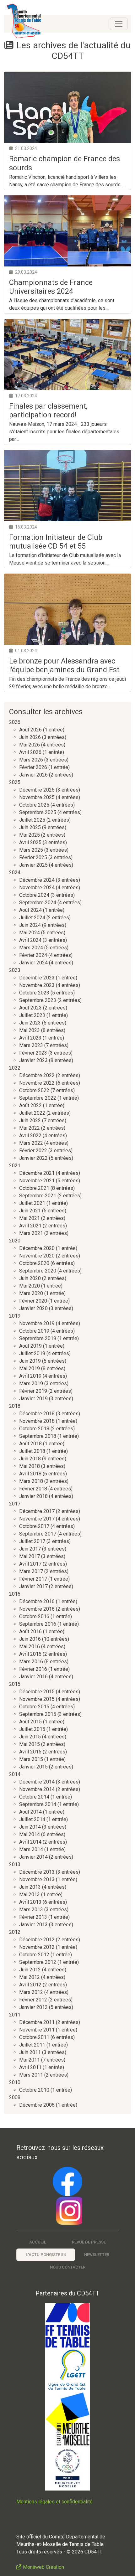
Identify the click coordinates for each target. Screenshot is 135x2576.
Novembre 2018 (37, 1421)
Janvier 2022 (33, 1158)
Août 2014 (30, 1812)
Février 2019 (33, 1391)
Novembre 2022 (37, 1083)
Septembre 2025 (38, 812)
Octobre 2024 (34, 895)
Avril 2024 (30, 940)
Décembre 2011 (37, 2022)
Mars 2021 (31, 1233)
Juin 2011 (30, 2052)
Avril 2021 (30, 1226)
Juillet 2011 (32, 2045)
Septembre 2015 (38, 1714)
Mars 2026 (31, 760)
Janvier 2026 (33, 775)
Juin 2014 (30, 1827)
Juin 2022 (30, 1120)
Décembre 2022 (37, 1075)
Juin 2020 (30, 1278)
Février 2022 (33, 1151)
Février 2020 (33, 1301)
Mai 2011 (30, 2060)
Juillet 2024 (32, 918)
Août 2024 (30, 910)
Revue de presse (89, 2242)
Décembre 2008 (37, 2105)
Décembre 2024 (37, 880)
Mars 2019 (31, 1384)
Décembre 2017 (37, 1511)
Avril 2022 (30, 1136)
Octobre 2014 (34, 1797)
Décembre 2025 (37, 790)
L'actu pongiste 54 (46, 2255)
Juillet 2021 (32, 1203)
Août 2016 (30, 1631)
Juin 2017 (30, 1549)
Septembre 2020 (38, 1271)
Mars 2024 (31, 948)
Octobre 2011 (34, 2037)
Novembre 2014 (37, 1789)
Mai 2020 (30, 1286)
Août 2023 (30, 1008)
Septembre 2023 (38, 1000)
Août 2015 (30, 1722)
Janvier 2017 (33, 1586)
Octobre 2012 (34, 1955)
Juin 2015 (30, 1737)
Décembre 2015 (37, 1692)
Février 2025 (33, 857)
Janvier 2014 (33, 1857)
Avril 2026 (30, 752)
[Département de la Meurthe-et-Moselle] (67, 2419)
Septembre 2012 (38, 1962)
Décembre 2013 (37, 1872)
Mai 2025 (30, 835)
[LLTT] (67, 2370)
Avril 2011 (30, 2067)
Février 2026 (33, 767)
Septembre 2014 (38, 1804)
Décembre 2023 (37, 978)
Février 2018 (33, 1489)
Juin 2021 (30, 1211)
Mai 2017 (30, 1556)
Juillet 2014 (32, 1819)
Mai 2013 (30, 1895)
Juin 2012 (30, 1970)
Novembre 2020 (37, 1256)
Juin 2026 (30, 737)
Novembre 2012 (37, 1947)
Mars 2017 (31, 1571)
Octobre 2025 (34, 805)
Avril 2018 (30, 1474)
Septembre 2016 (38, 1624)
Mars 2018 (31, 1481)
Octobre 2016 (34, 1616)
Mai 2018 (30, 1466)
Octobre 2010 (34, 2090)
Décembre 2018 (37, 1414)
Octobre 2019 (34, 1331)
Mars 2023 (31, 1045)
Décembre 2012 (37, 1940)
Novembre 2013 (37, 1879)
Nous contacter (68, 2267)
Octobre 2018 (34, 1429)
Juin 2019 (30, 1361)
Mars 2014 (31, 1849)
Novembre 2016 (37, 1609)
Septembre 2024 (38, 903)
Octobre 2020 (34, 1263)
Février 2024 (33, 955)
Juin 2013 (30, 1887)
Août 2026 (30, 730)
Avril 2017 (30, 1564)
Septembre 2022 (38, 1098)
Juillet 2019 (32, 1353)
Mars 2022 (31, 1143)
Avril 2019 (30, 1376)
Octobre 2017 (34, 1526)
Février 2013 (33, 1917)
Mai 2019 (30, 1368)
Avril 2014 (30, 1842)
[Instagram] (67, 2211)
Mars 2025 (31, 850)
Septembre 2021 (38, 1196)
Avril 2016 (30, 1654)
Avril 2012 (30, 1985)
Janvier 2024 (33, 963)
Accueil (38, 2242)
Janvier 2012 (33, 2007)
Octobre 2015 (34, 1707)
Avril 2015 (30, 1752)
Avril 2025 (30, 842)
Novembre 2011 (37, 2030)
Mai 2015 (30, 1744)
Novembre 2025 (37, 797)
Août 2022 (30, 1105)
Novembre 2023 (37, 985)
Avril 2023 (30, 1038)
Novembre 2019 (37, 1323)
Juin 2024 (30, 925)
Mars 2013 (31, 1910)
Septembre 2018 (38, 1436)
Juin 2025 (30, 827)
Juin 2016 (30, 1639)
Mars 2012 (31, 1992)
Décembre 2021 (37, 1173)
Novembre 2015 (37, 1699)
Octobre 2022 (34, 1090)
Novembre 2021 (37, 1181)
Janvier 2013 (33, 1925)
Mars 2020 (31, 1293)
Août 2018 (30, 1444)
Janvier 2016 (33, 1677)
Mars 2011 (31, 2075)
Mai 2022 (30, 1128)
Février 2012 (33, 2000)
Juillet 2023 (32, 1015)
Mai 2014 (30, 1834)
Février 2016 (33, 1669)
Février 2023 (33, 1053)
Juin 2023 (30, 1023)
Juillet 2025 (32, 820)
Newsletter (97, 2255)
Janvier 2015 (33, 1767)
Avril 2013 (30, 1902)
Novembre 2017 (37, 1519)
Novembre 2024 (37, 888)
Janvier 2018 (33, 1496)
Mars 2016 (31, 1662)
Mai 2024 (30, 933)
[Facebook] (67, 2181)
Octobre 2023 (34, 993)
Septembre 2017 (38, 1534)
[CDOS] (67, 2468)
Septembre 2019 (38, 1338)
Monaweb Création (43, 2567)
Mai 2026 (30, 745)
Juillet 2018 (32, 1451)
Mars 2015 (31, 1759)
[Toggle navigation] (119, 24)
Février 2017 (33, 1579)
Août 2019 (30, 1346)
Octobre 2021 (34, 1188)
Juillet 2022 (32, 1113)
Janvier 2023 (33, 1060)
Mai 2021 (30, 1218)
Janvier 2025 (33, 865)
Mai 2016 (30, 1647)
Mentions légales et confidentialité (54, 2502)
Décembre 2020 (37, 1248)
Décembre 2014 (37, 1782)
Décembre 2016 (37, 1601)
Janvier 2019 (33, 1399)
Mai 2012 (30, 1977)
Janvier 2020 (33, 1308)
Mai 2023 (30, 1030)
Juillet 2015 (32, 1729)
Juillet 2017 (32, 1541)
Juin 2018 (30, 1459)
